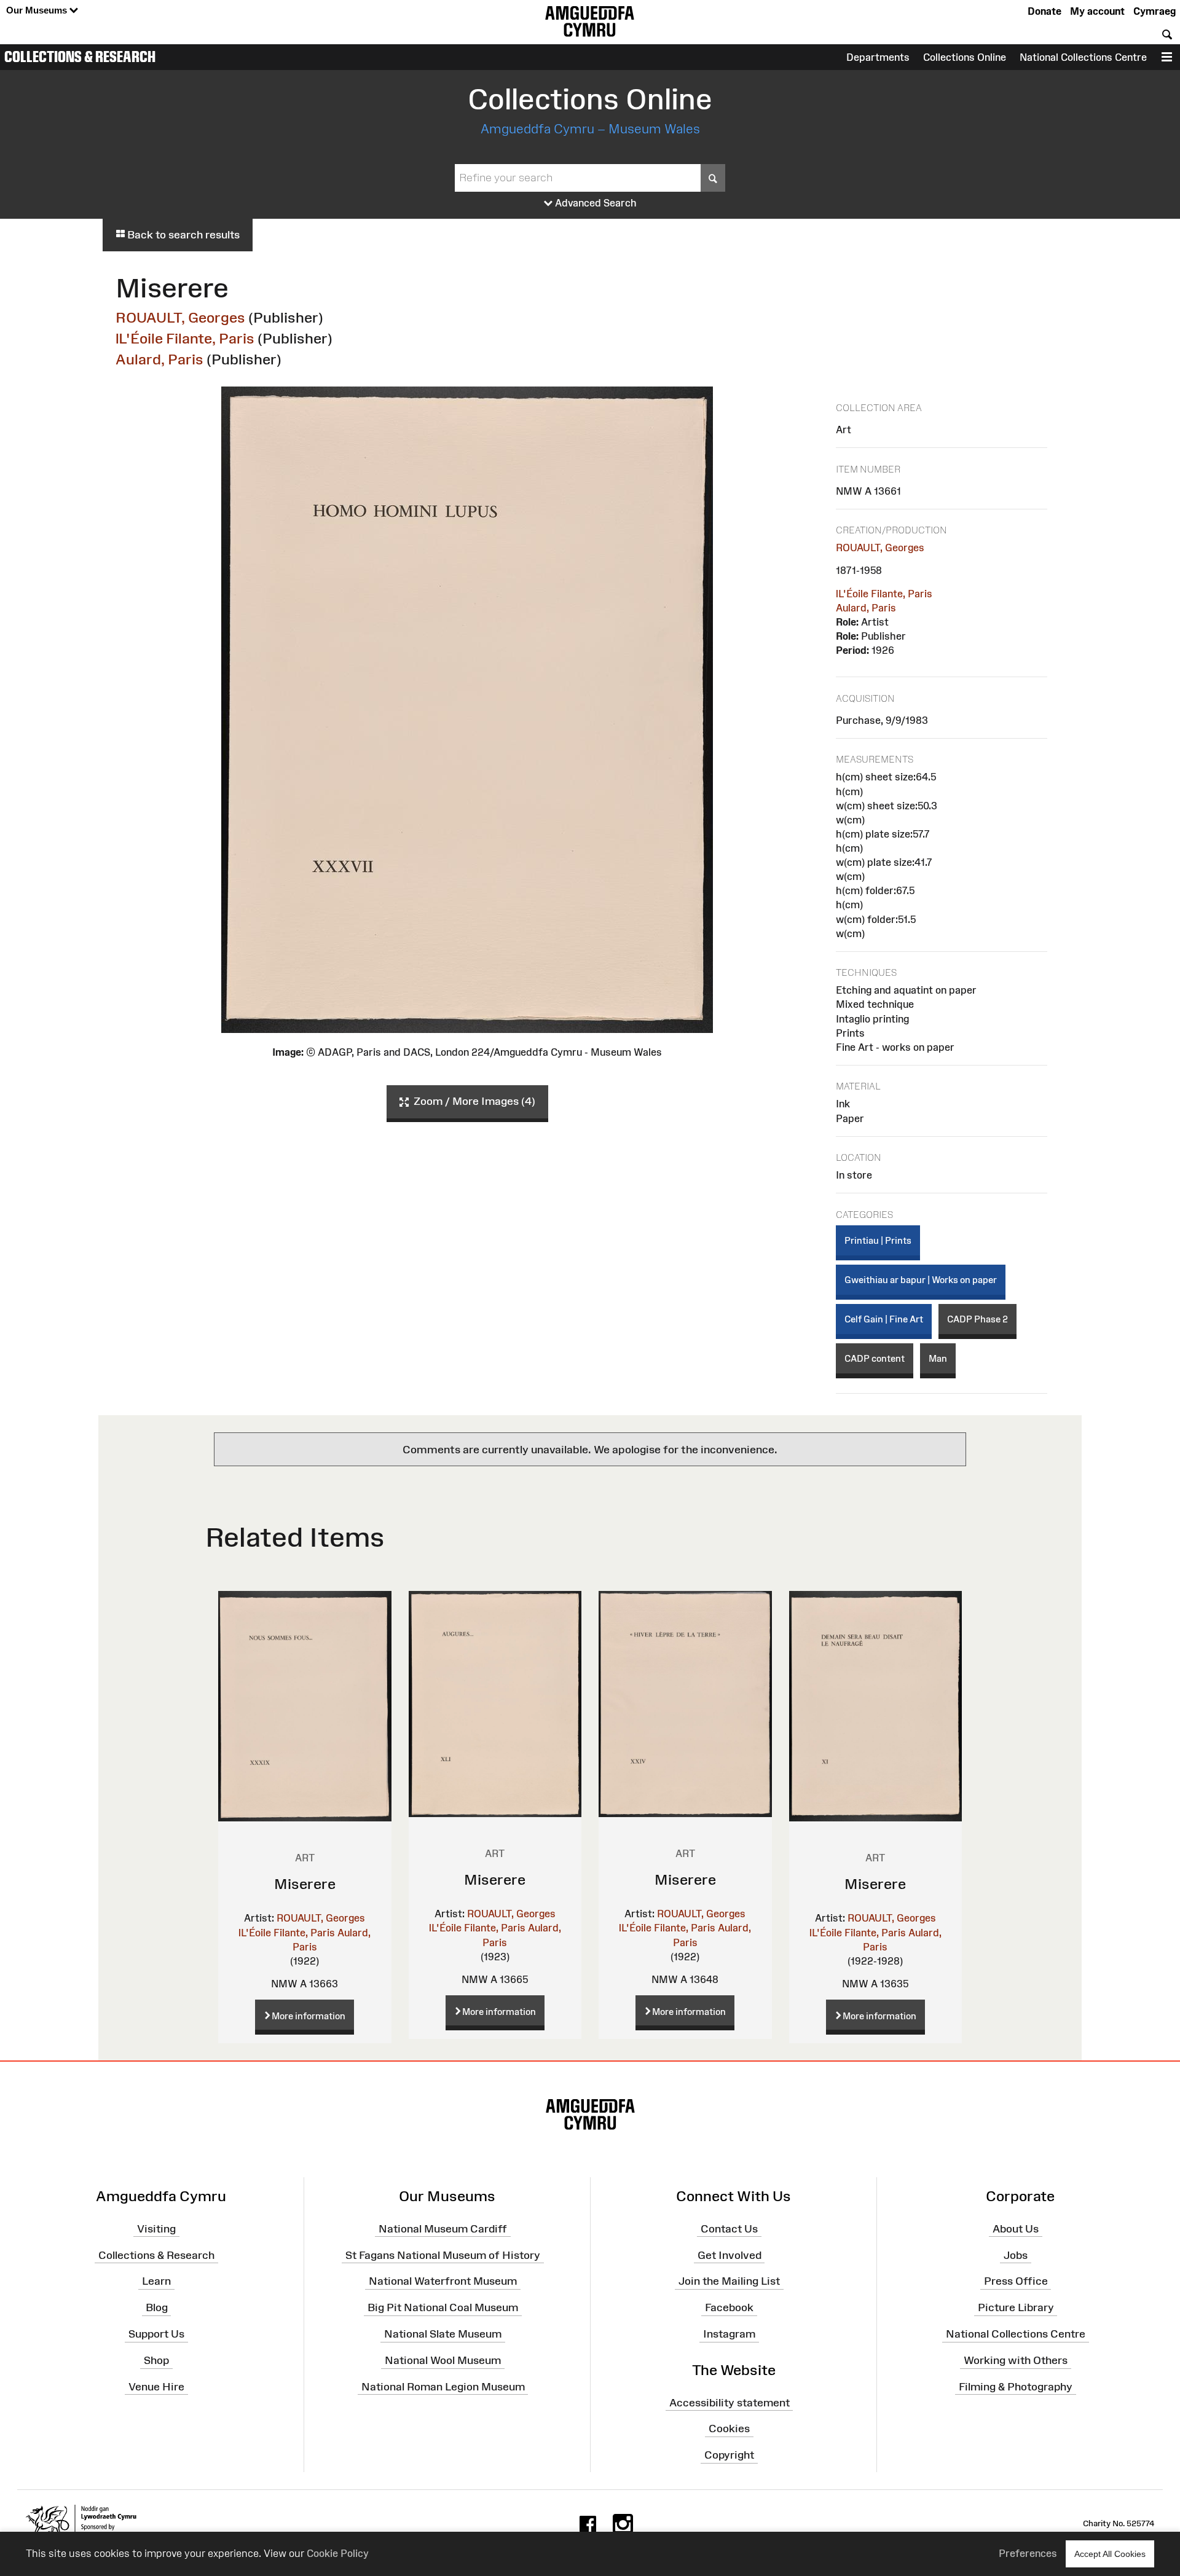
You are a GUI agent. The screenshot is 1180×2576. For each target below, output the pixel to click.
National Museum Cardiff (443, 2229)
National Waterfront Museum (443, 2281)
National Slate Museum (443, 2334)
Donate (1044, 11)
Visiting (156, 2229)
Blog (157, 2307)
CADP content (875, 1358)
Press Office (1016, 2281)
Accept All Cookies (1110, 2554)
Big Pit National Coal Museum (443, 2307)
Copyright (729, 2455)
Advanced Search (595, 203)
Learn (156, 2281)
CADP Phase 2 (977, 1319)
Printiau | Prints (878, 1240)
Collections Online (965, 57)
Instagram (729, 2334)
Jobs (1016, 2255)
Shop (156, 2360)
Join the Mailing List (729, 2281)
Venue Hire (156, 2387)
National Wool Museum (443, 2360)
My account (1097, 11)
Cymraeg (1154, 11)
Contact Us (729, 2229)
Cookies (729, 2429)
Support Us (156, 2334)
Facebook (729, 2307)
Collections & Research (80, 57)
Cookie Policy (338, 2553)
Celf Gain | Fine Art (884, 1319)
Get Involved (730, 2255)
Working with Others (1016, 2360)
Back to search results (182, 235)
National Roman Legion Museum (443, 2387)
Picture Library (1016, 2307)
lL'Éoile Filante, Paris (185, 338)
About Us (1016, 2229)
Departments (878, 57)
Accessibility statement (730, 2402)
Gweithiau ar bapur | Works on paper (921, 1280)
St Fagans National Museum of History (443, 2255)
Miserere (305, 1884)
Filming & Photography (1016, 2387)
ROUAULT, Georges (180, 317)
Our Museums (38, 10)
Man (938, 1358)
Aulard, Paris (159, 359)
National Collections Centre (1083, 57)
